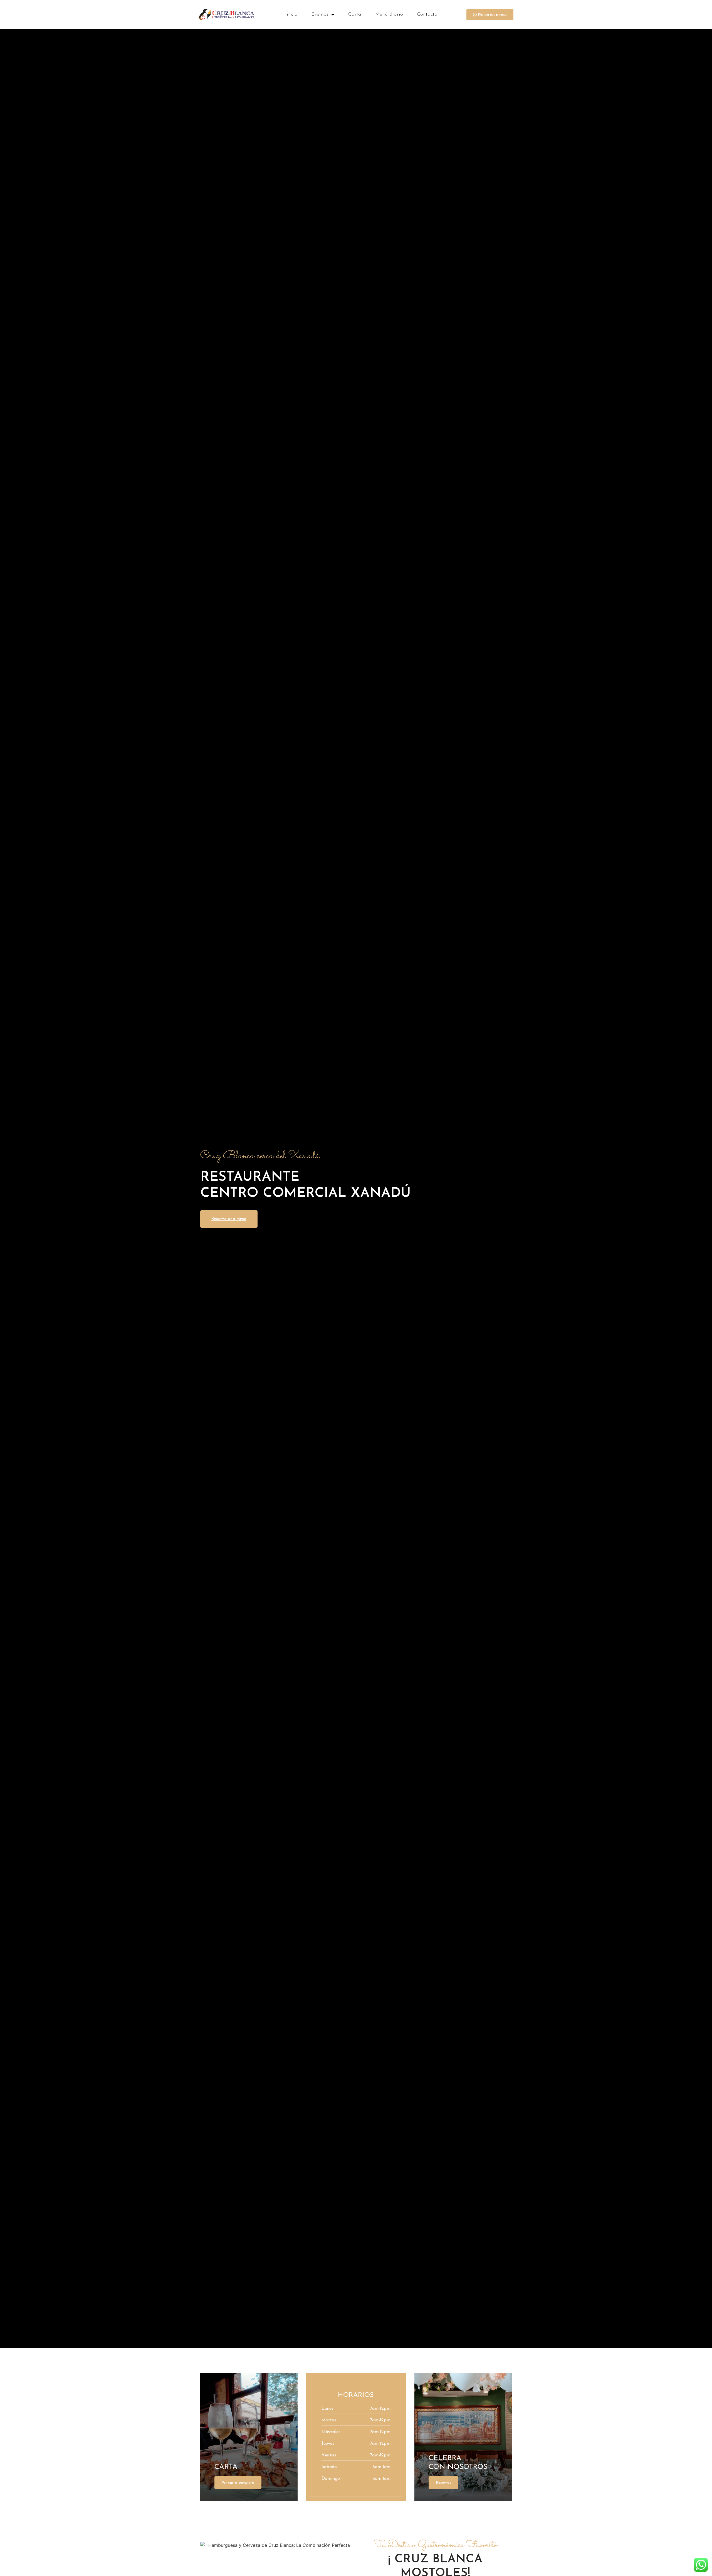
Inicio (291, 14)
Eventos (320, 14)
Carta (355, 14)
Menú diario (389, 14)
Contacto (427, 14)
